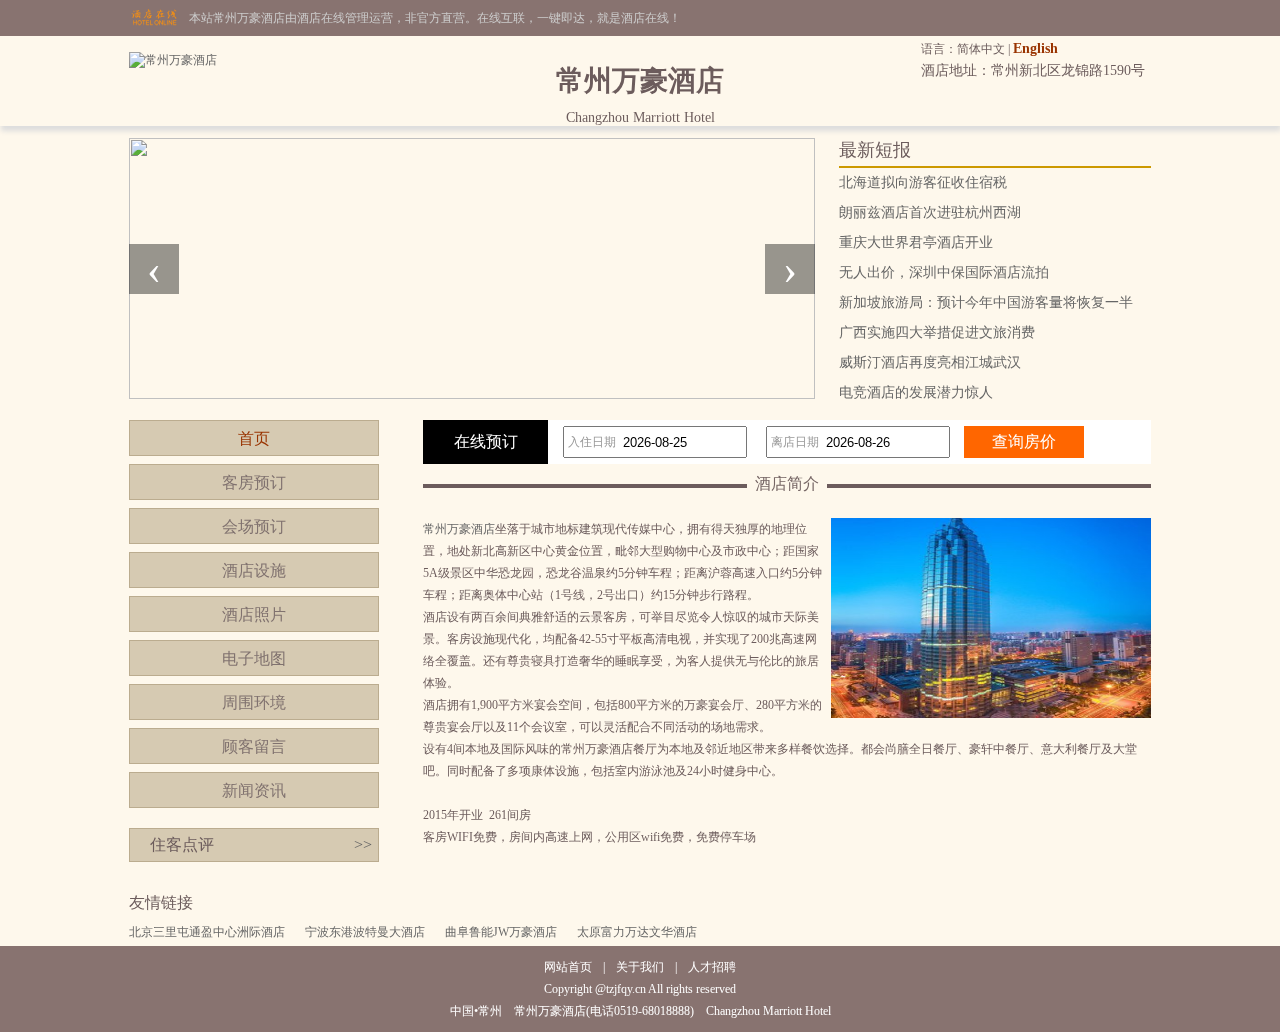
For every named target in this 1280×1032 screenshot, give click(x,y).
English (1035, 48)
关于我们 (640, 967)
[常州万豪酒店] (173, 60)
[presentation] (154, 269)
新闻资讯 (254, 790)
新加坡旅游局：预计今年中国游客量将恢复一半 (986, 302)
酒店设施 (254, 570)
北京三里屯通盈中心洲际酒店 (207, 932)
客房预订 (254, 482)
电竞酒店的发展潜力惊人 (916, 392)
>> (363, 844)
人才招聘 (712, 967)
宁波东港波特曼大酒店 (365, 932)
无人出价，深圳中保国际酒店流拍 (944, 272)
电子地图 (254, 658)
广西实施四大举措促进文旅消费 (937, 332)
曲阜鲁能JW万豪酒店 (501, 932)
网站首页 (568, 967)
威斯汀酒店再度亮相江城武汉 (930, 362)
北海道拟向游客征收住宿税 (923, 182)
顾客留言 (254, 746)
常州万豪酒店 (459, 529)
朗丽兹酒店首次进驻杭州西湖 (930, 212)
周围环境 (254, 702)
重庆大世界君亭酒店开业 (916, 242)
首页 (254, 438)
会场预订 (254, 526)
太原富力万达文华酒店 (637, 932)
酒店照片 (254, 614)
